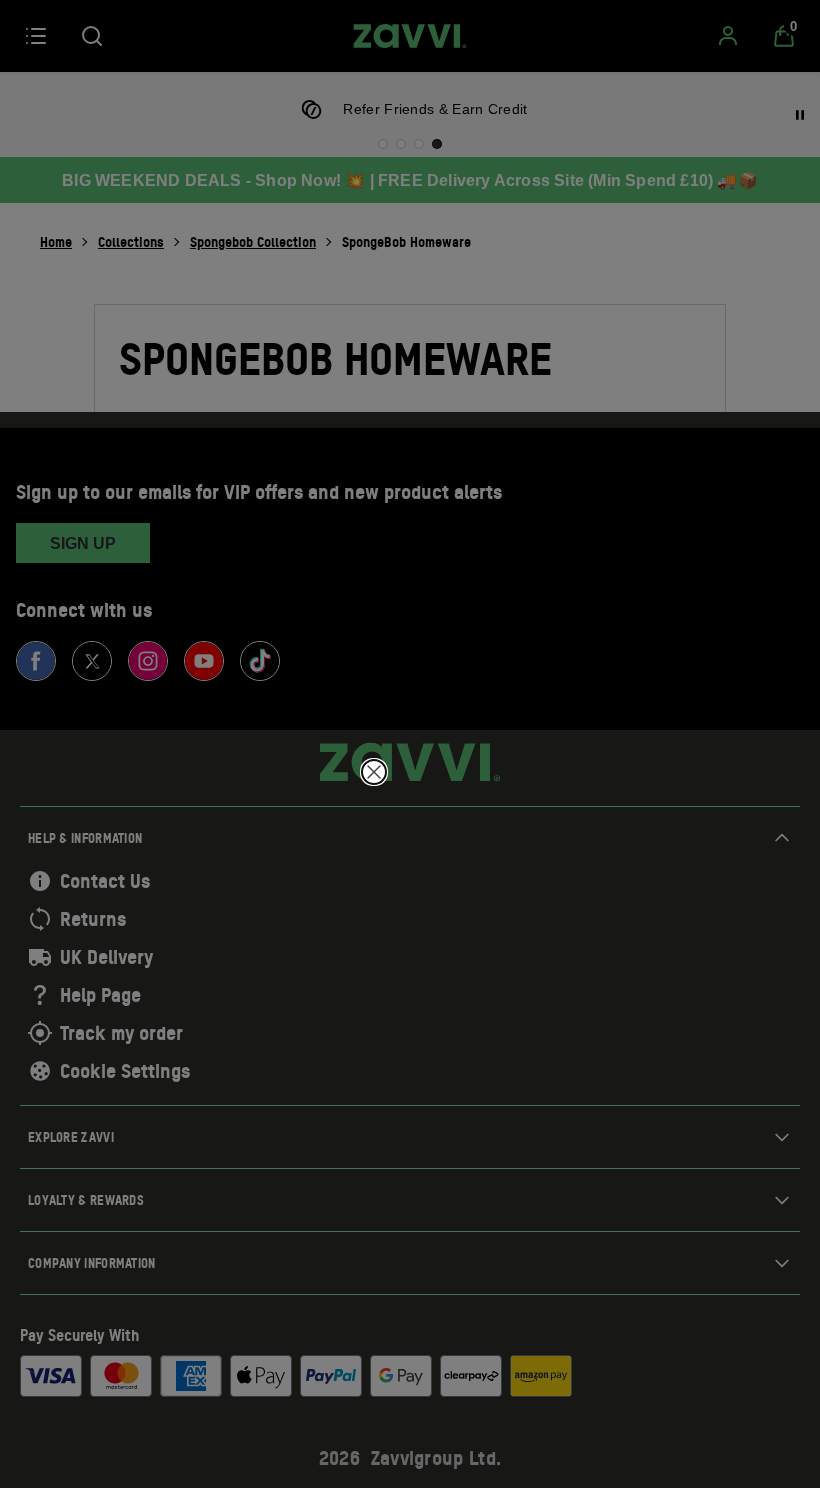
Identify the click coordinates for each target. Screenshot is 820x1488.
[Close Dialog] (374, 772)
